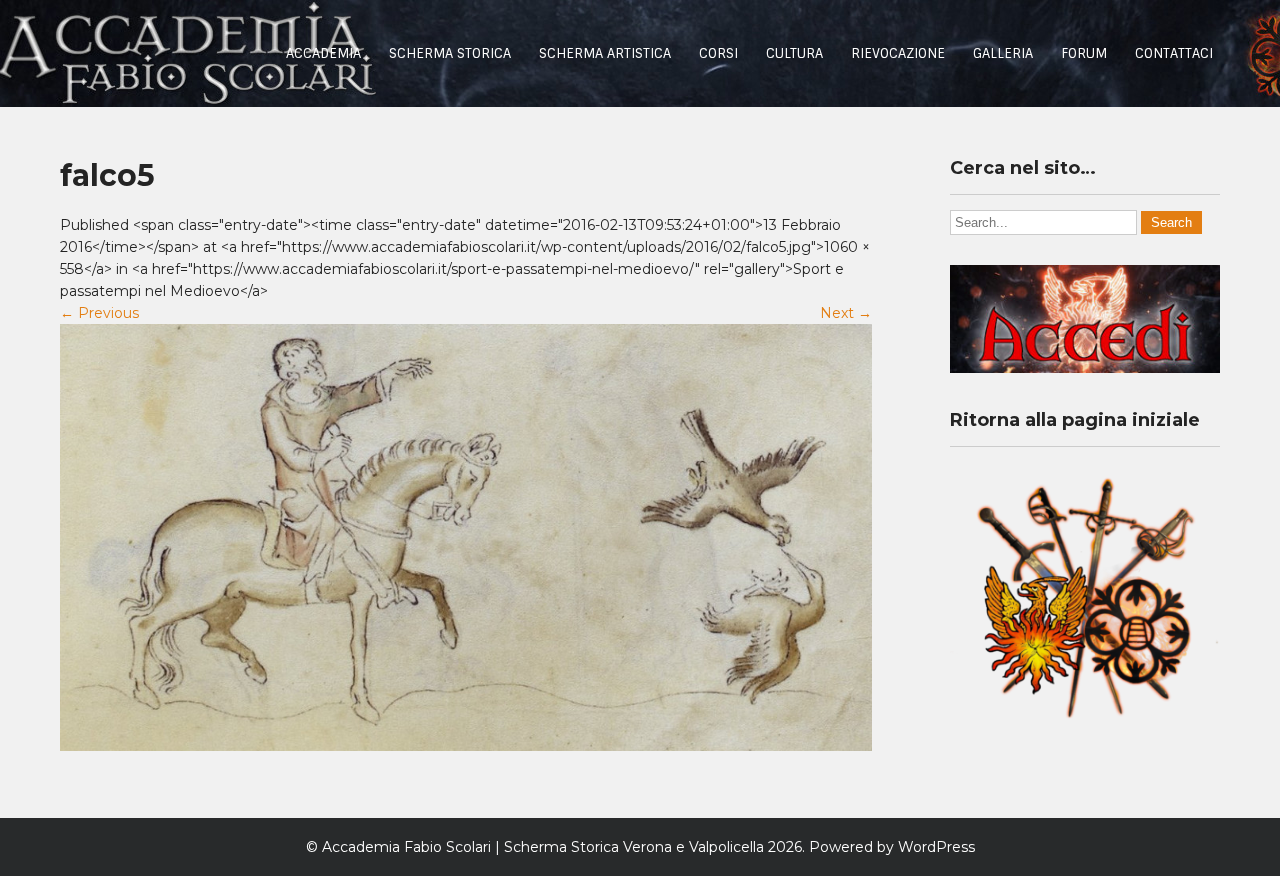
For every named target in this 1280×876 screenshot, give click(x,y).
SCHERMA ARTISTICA (605, 53)
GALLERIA (1003, 53)
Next (846, 313)
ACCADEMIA (323, 53)
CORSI (718, 53)
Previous (99, 313)
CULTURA (794, 53)
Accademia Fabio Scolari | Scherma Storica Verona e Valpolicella (543, 847)
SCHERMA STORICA (450, 53)
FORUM (1084, 53)
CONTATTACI (1174, 53)
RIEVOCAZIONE (898, 53)
